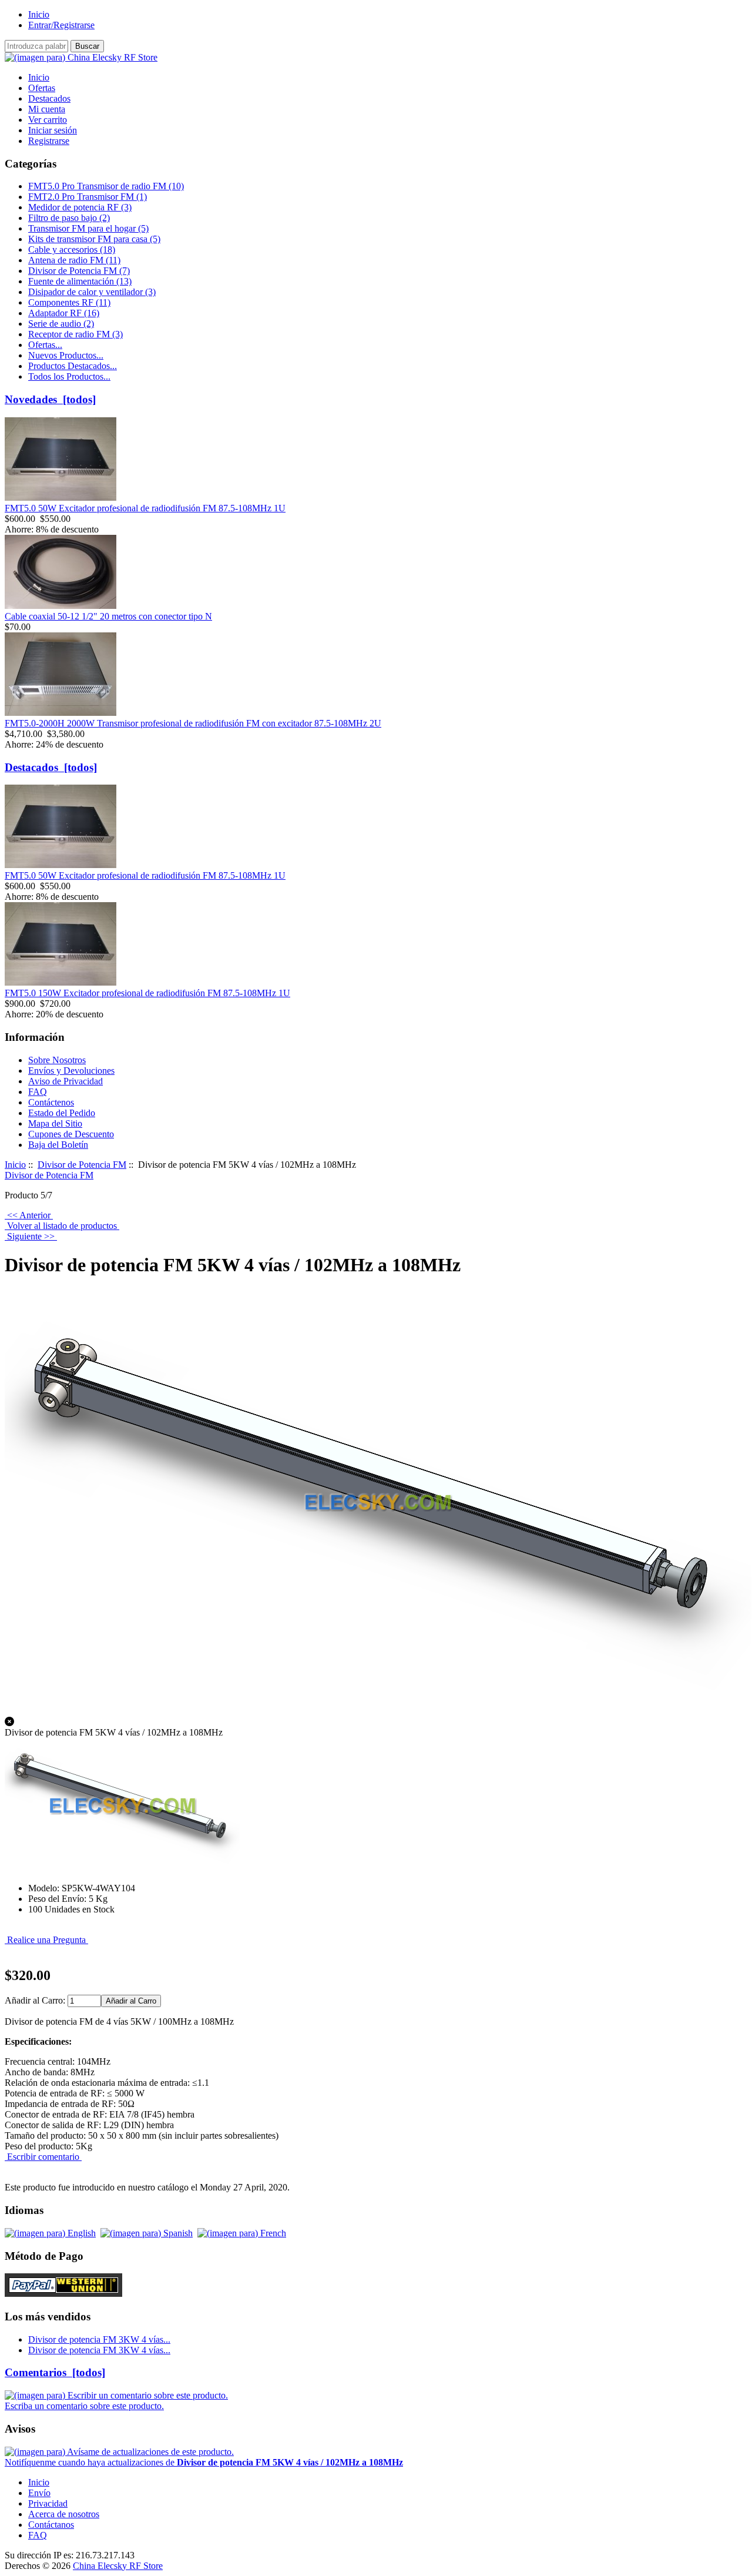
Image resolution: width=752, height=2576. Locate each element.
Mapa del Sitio (55, 1123)
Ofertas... (45, 345)
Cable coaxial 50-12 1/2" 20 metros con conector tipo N (108, 616)
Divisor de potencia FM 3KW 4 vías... (99, 2339)
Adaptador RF (64, 313)
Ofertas (42, 88)
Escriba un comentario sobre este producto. (84, 2406)
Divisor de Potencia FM (82, 1165)
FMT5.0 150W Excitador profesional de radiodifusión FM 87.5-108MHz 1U (147, 993)
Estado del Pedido (62, 1113)
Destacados (49, 98)
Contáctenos (51, 1102)
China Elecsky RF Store (118, 2566)
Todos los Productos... (69, 376)
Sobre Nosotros (57, 1060)
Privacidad (48, 2503)
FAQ (38, 1092)
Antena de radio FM (74, 260)
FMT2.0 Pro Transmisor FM (88, 197)
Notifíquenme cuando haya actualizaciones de (204, 2462)
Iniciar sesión (53, 130)
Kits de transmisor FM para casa (94, 239)
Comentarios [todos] (55, 2372)
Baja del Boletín (58, 1145)
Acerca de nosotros (64, 2514)
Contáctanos (51, 2525)
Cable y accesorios (72, 249)
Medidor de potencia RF (80, 207)
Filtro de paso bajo (69, 218)
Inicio (39, 14)
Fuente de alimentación (80, 281)
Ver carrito (48, 120)
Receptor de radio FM (75, 334)
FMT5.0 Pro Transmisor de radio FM (106, 186)
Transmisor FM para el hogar (88, 228)
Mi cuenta (47, 109)
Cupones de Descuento (71, 1134)
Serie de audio (61, 324)
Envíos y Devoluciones (71, 1071)
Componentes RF (69, 302)
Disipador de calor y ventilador (92, 292)
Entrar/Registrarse (61, 25)
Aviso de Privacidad (66, 1081)
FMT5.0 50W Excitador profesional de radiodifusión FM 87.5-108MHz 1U (145, 508)
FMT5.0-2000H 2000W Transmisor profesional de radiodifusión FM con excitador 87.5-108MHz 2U (193, 723)
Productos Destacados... (73, 366)
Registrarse (49, 141)
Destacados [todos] (51, 767)
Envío (39, 2493)
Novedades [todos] (50, 399)
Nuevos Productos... (66, 355)
